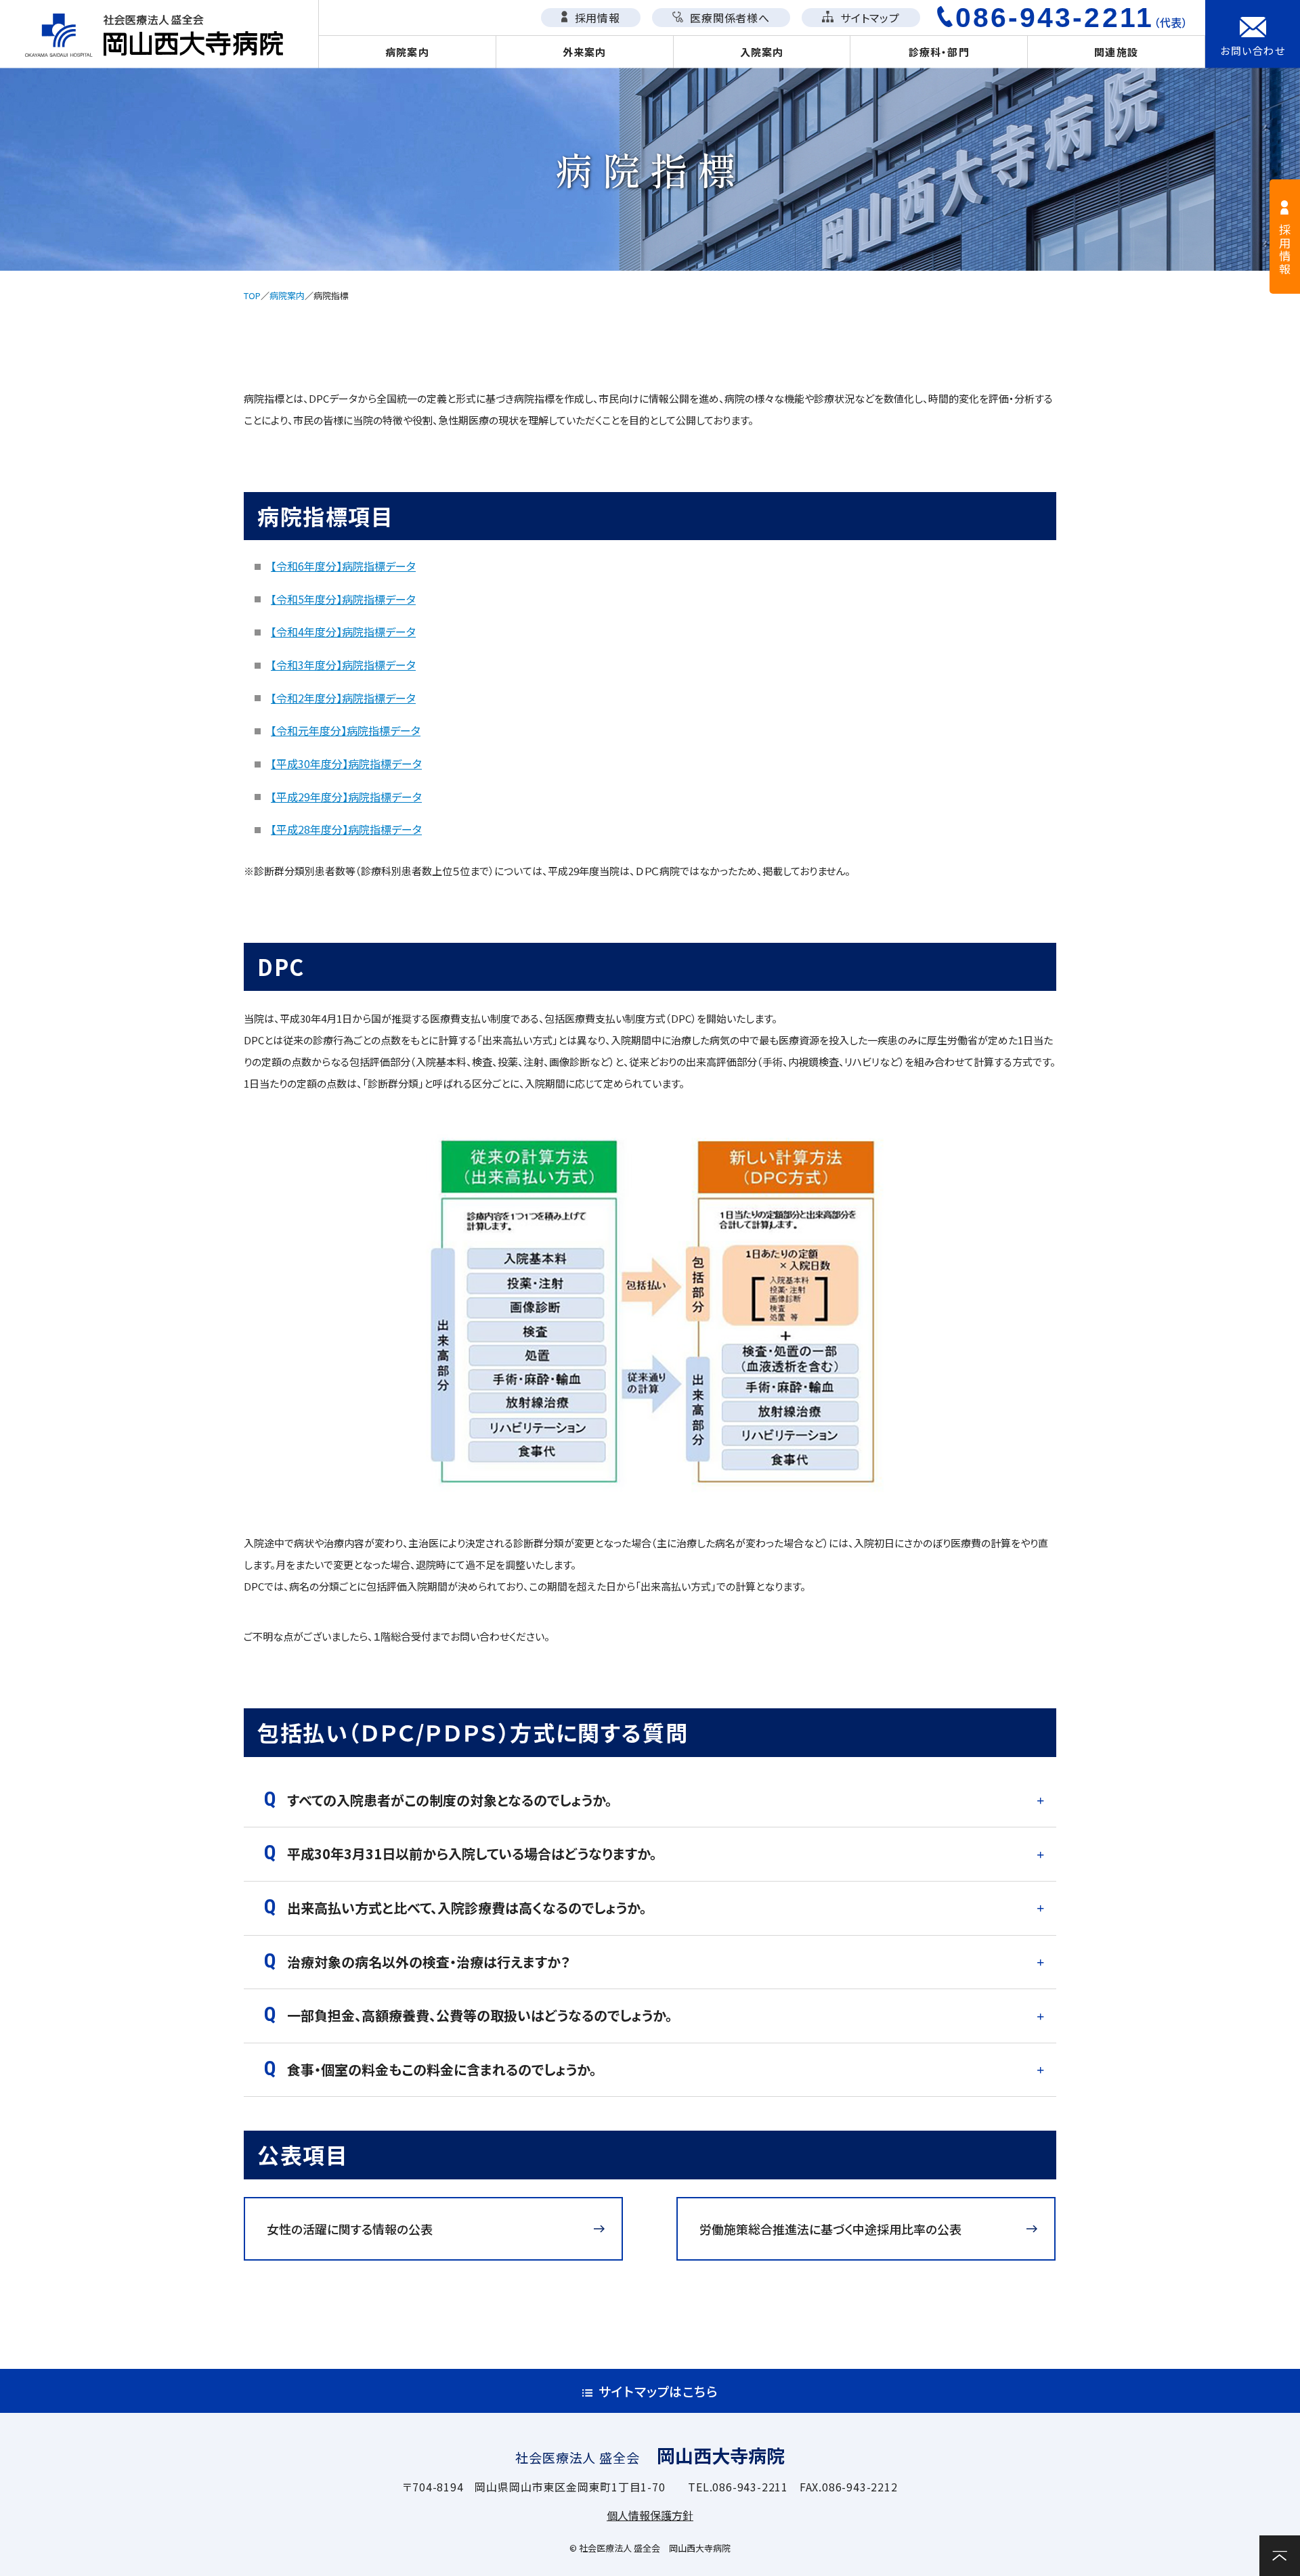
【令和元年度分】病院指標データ (346, 730)
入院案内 (762, 52)
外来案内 (585, 52)
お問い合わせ (1253, 50)
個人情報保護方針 (650, 2515)
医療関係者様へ (728, 18)
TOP (252, 295)
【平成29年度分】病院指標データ (346, 797)
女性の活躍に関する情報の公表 (350, 2229)
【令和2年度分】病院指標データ (343, 698)
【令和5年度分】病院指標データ (343, 599)
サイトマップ (868, 18)
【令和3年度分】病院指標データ (343, 665)
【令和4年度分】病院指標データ (343, 631)
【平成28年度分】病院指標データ (346, 829)
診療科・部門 (939, 52)
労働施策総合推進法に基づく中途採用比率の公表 (830, 2229)
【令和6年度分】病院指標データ (343, 566)
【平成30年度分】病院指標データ (346, 763)
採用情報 (596, 18)
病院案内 (407, 52)
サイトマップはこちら (658, 2391)
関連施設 (1116, 52)
